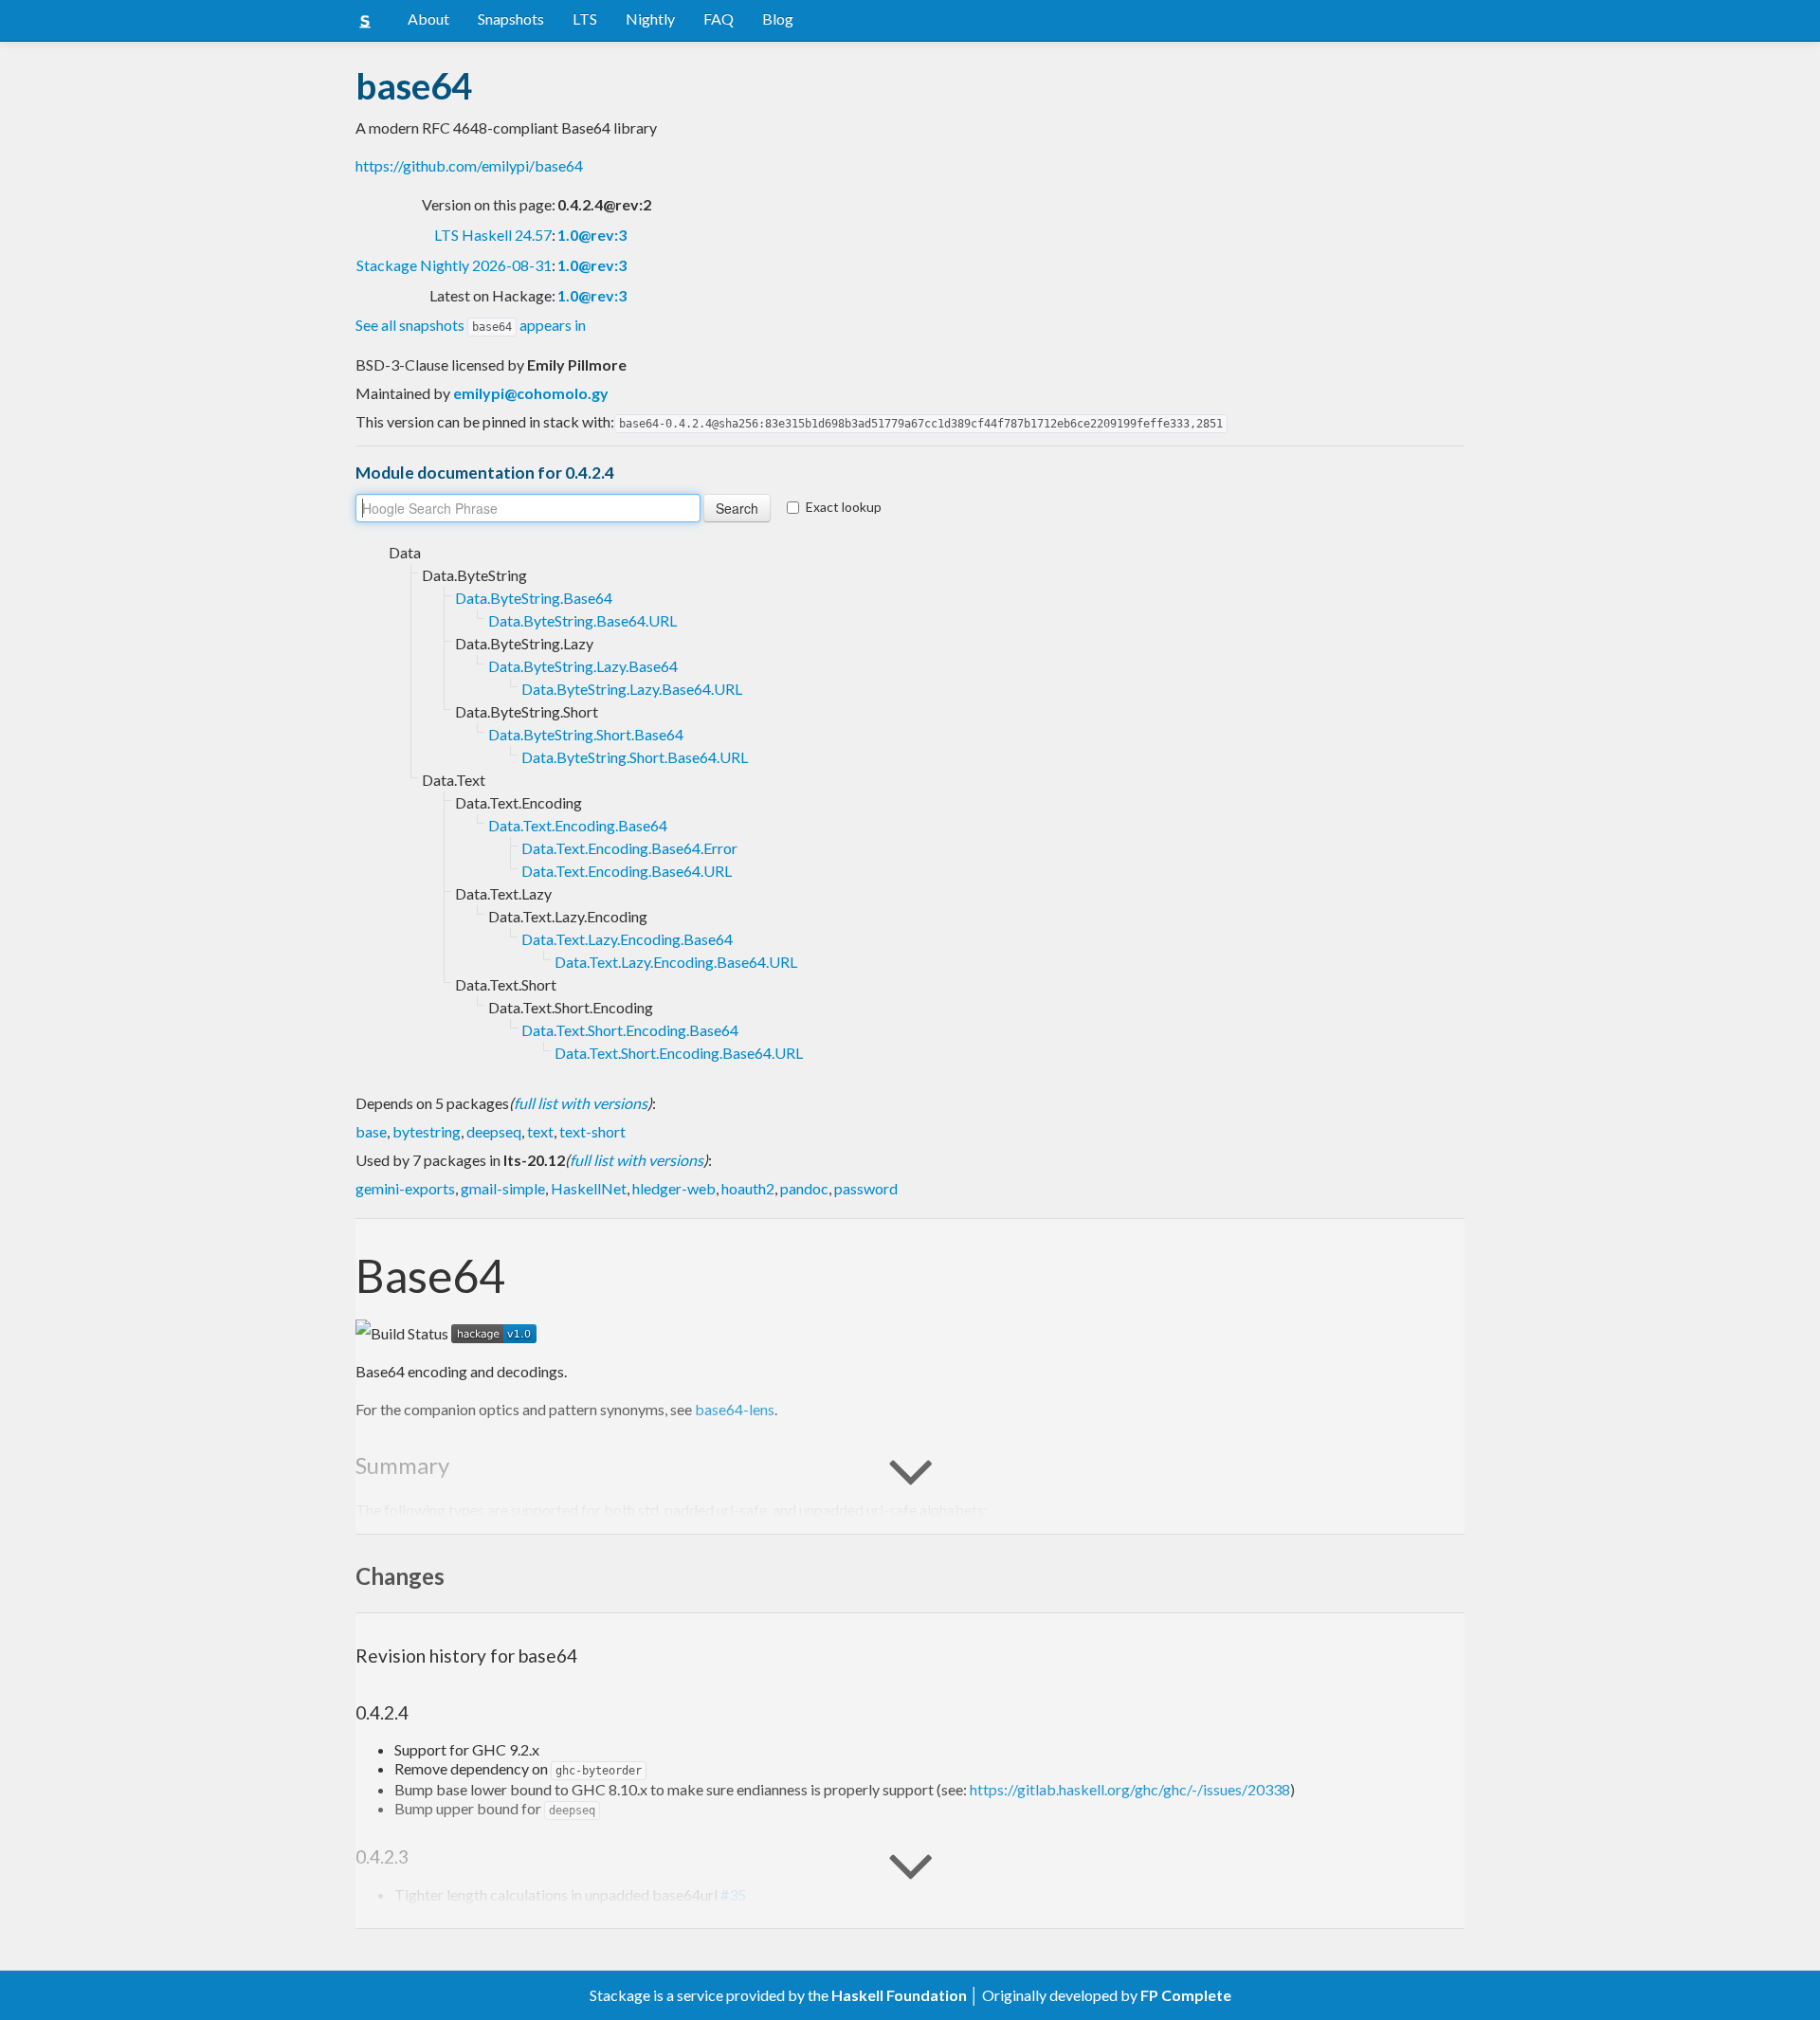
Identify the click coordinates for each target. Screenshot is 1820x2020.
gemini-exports (405, 1188)
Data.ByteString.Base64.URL (582, 620)
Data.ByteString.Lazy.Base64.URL (632, 689)
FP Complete (1186, 1995)
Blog (778, 18)
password (866, 1188)
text (540, 1131)
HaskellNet (589, 1188)
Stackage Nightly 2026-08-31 (454, 265)
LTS (585, 18)
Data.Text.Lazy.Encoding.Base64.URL (676, 962)
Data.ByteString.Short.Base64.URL (635, 757)
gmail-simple (503, 1188)
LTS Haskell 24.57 (493, 235)
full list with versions (581, 1103)
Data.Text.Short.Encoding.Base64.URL (679, 1053)
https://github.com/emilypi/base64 (469, 165)
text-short (592, 1131)
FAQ (719, 18)
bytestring (427, 1131)
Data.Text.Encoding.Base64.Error (629, 848)
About (428, 18)
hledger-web (674, 1188)
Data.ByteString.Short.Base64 (586, 734)
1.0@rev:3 (592, 235)
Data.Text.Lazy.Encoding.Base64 (627, 939)
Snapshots (511, 18)
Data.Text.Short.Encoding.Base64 (630, 1030)
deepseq (494, 1131)
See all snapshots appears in (471, 325)
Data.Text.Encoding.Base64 (578, 825)
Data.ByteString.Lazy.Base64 (583, 666)
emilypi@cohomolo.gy (531, 393)
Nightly (650, 18)
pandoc (804, 1188)
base (371, 1131)
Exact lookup (844, 507)
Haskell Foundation (899, 1995)
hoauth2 (748, 1188)
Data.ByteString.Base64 (534, 598)
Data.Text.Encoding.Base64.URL (627, 871)
